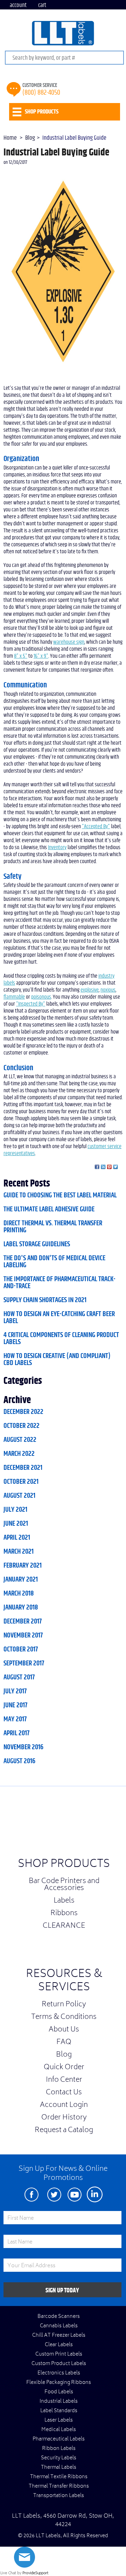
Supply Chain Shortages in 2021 (45, 1300)
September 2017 (24, 1663)
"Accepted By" (96, 826)
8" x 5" (21, 656)
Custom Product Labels (59, 2364)
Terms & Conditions (64, 2017)
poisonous (41, 997)
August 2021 (19, 1496)
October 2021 (21, 1482)
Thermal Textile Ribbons (59, 2477)
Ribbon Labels (59, 2449)
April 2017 (16, 1733)
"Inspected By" (31, 1004)
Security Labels (59, 2458)
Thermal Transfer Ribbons (59, 2487)
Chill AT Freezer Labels (59, 2336)
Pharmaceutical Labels (59, 2439)
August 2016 (19, 1761)
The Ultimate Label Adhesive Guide (49, 1209)
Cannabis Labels (59, 2326)
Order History (64, 2118)
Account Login (64, 2106)
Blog (64, 2055)
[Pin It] (109, 1167)
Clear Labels (59, 2345)
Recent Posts (27, 1184)
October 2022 (22, 1426)
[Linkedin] (95, 2194)
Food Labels (59, 2392)
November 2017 (23, 1635)
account (18, 5)
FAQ (64, 2043)
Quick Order (64, 2068)
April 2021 (17, 1538)
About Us (64, 2030)
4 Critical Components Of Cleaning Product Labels (61, 1338)
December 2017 (23, 1621)
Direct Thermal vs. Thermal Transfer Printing (53, 1227)
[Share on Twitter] (116, 1167)
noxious (108, 990)
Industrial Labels (59, 2402)
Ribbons (64, 1914)
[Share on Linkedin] (103, 1167)
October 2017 (21, 1649)
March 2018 (19, 1593)
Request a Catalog (64, 2131)
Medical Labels (59, 2430)
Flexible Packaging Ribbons (59, 2383)
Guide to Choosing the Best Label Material (60, 1195)
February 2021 (23, 1566)
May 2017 (15, 1719)
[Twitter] (54, 2194)
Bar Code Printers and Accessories (64, 1885)
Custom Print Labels (59, 2355)
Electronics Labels (59, 2373)
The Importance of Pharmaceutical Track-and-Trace (59, 1283)
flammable (14, 997)
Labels (64, 1901)
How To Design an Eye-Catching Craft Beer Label (59, 1318)
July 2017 (15, 1691)
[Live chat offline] (24, 2566)
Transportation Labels (59, 2496)
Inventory (57, 847)
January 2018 (21, 1607)
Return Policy (64, 2005)
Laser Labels (59, 2421)
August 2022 (20, 1440)
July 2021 (15, 1510)
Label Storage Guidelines (37, 1244)
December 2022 (23, 1412)
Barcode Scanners (59, 2317)
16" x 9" (41, 656)
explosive (90, 990)
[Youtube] (74, 2194)
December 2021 (23, 1468)
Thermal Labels (59, 2468)
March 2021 (19, 1552)
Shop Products (64, 1865)
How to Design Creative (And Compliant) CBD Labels (57, 1359)
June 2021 (16, 1524)
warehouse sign (69, 642)
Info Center (64, 2080)
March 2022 (19, 1454)
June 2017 (15, 1705)
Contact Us (64, 2093)
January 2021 (21, 1579)
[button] (108, 1824)
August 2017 (19, 1677)
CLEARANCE (64, 1926)
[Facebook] (31, 2194)
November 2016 (23, 1747)
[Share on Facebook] (97, 1167)
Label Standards (59, 2411)
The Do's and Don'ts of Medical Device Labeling (54, 1262)
